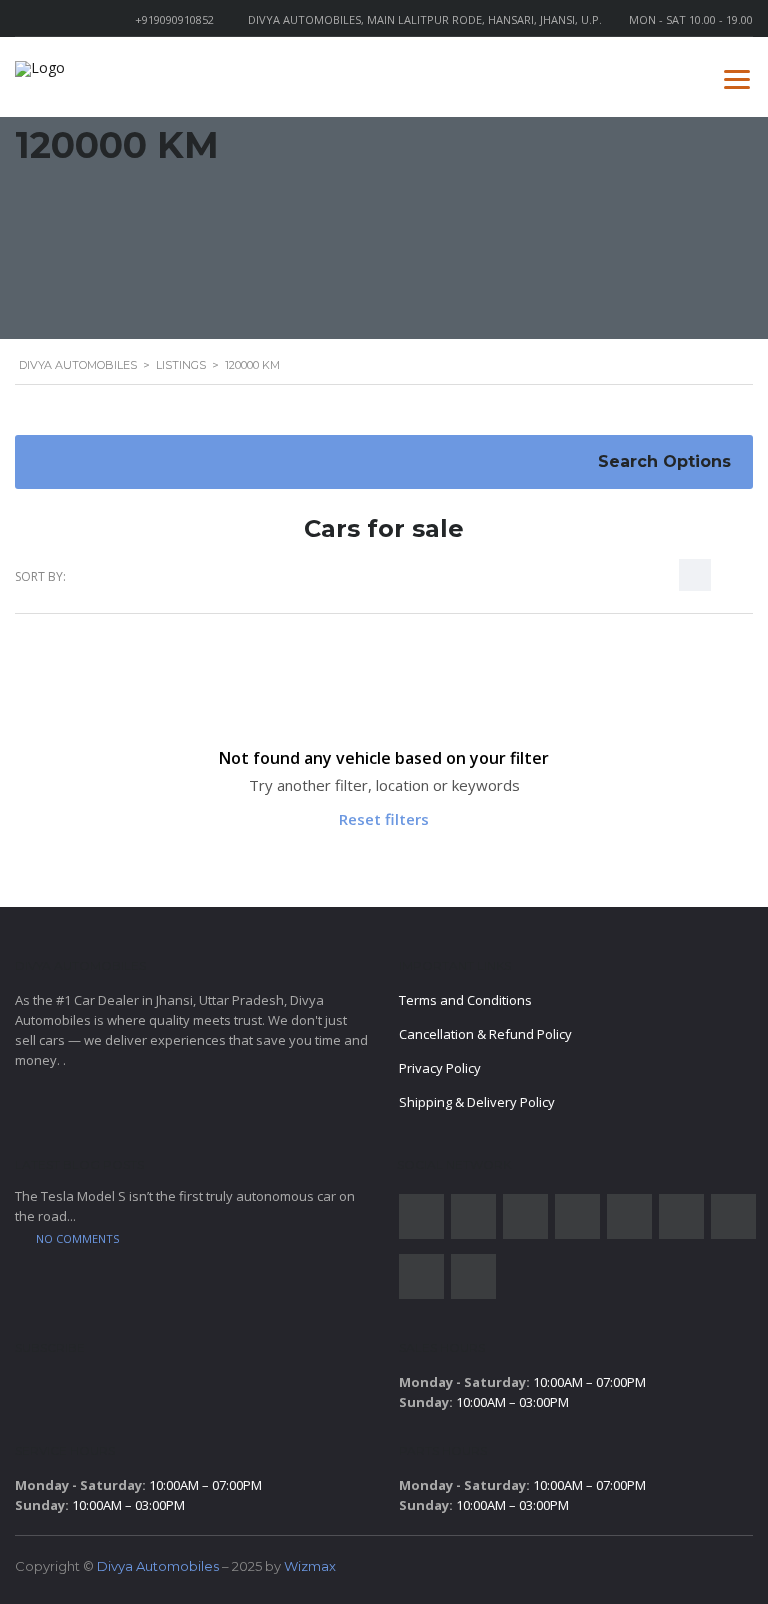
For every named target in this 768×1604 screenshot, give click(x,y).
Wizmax (310, 1566)
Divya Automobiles (158, 1566)
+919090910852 (174, 19)
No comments (77, 1238)
